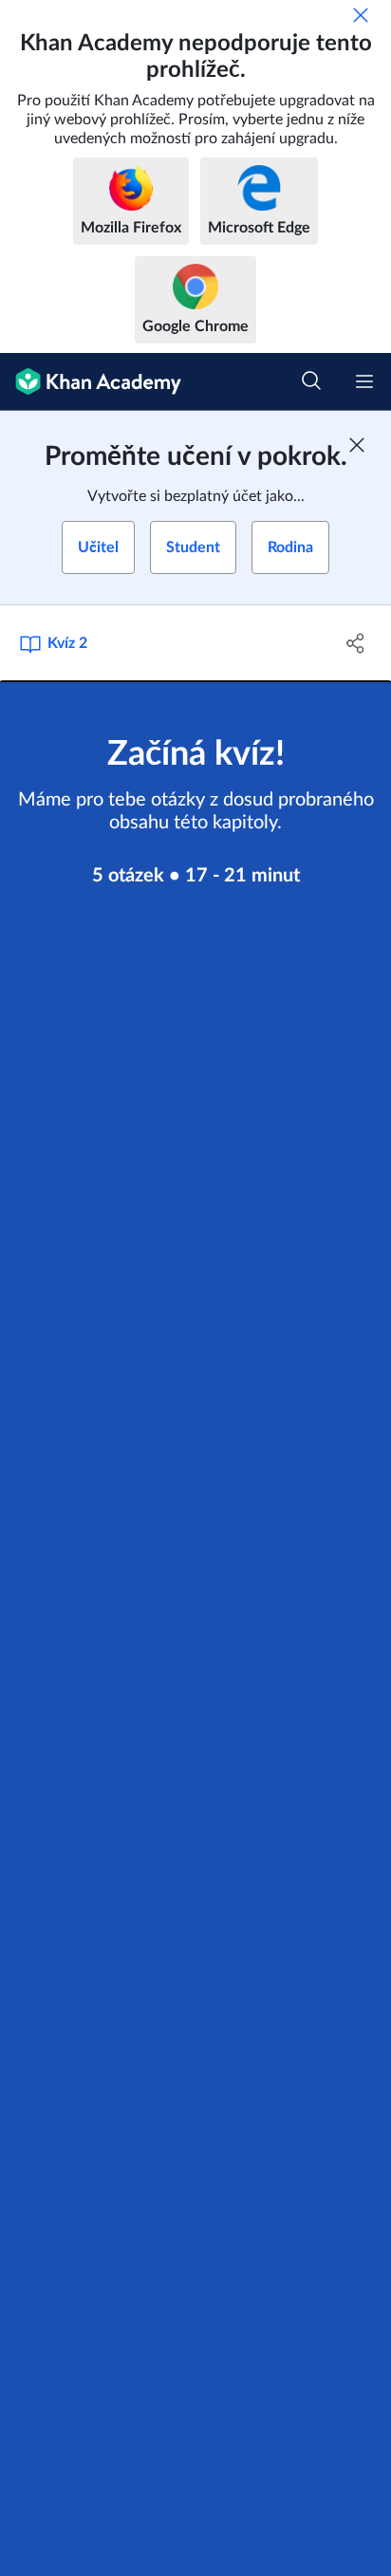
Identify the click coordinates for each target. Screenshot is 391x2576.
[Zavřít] (361, 15)
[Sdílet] (355, 643)
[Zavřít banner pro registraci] (357, 445)
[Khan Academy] (91, 382)
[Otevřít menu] (364, 381)
